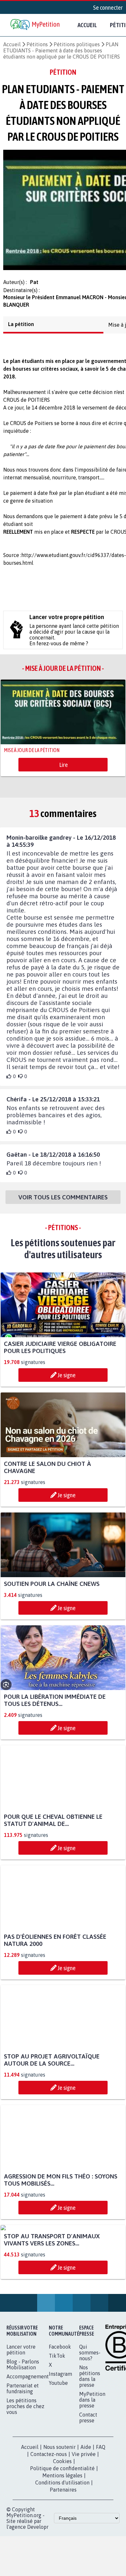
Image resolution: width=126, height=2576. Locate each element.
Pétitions (37, 44)
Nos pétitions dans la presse (90, 2442)
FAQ (101, 2513)
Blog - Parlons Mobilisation (23, 2430)
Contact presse (88, 2483)
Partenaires (63, 2556)
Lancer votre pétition (21, 2416)
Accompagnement (28, 2442)
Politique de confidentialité (62, 2534)
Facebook (60, 2413)
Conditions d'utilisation (62, 2549)
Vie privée (84, 2520)
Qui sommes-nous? (90, 2418)
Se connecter (108, 7)
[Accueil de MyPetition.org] (36, 25)
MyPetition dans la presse (92, 2466)
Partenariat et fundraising (23, 2454)
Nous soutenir (59, 2513)
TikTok (57, 2422)
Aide (86, 2513)
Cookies (62, 2527)
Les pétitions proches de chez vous (25, 2472)
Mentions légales (62, 2541)
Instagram (60, 2440)
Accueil (87, 25)
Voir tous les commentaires (63, 1203)
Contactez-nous (49, 2520)
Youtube (58, 2449)
